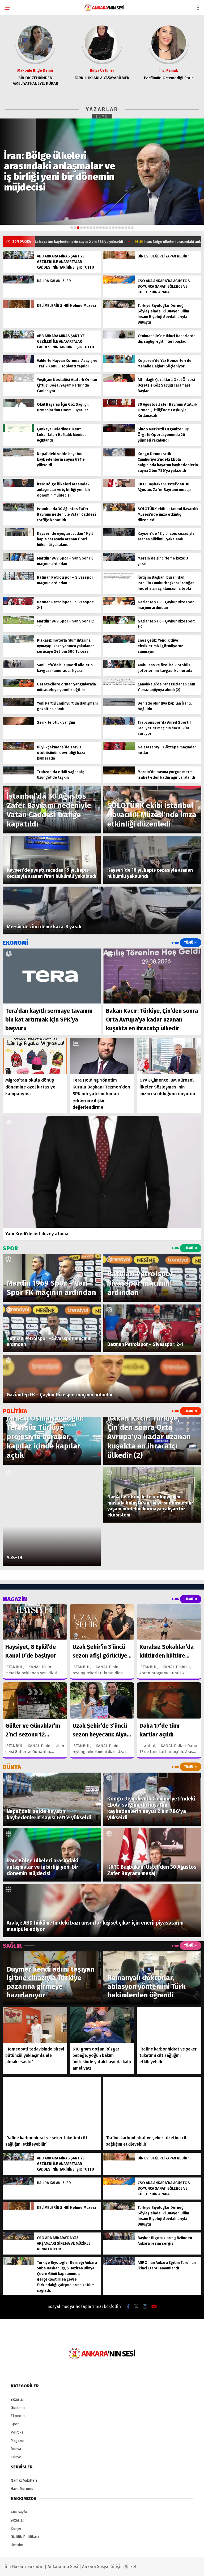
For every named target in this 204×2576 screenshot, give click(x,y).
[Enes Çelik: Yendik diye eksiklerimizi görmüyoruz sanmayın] (119, 642)
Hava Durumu (22, 2489)
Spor (15, 2424)
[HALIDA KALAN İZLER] (18, 282)
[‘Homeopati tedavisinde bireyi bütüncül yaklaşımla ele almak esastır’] (35, 2025)
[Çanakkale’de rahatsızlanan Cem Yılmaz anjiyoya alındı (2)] (119, 686)
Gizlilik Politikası (25, 2537)
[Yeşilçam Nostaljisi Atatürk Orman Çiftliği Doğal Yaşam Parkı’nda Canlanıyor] (18, 381)
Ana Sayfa (19, 2512)
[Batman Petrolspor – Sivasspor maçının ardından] (18, 579)
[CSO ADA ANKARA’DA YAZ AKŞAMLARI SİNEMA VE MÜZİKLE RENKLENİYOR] (18, 2239)
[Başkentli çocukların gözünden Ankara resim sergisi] (119, 2239)
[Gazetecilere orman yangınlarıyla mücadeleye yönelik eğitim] (18, 686)
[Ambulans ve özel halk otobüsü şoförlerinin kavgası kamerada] (119, 666)
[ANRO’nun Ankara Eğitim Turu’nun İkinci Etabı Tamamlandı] (119, 2264)
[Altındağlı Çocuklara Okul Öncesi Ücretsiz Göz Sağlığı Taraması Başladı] (119, 381)
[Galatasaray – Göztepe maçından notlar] (119, 749)
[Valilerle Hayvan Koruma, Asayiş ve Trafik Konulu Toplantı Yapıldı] (18, 362)
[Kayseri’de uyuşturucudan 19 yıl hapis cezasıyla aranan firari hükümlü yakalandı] (18, 535)
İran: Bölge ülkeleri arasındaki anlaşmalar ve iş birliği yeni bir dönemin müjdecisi (125, 242)
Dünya (16, 2449)
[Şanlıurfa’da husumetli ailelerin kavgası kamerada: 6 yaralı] (18, 666)
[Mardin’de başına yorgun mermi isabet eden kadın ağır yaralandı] (119, 773)
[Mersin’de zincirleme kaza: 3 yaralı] (119, 560)
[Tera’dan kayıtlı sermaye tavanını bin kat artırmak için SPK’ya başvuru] (52, 976)
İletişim (17, 2545)
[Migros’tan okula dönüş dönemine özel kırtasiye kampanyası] (35, 1056)
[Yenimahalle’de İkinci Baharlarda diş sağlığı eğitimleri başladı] (119, 337)
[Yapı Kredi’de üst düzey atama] (102, 1172)
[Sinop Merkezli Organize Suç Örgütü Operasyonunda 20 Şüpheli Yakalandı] (119, 431)
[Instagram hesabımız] (145, 2307)
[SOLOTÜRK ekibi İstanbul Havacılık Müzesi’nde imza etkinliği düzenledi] (119, 510)
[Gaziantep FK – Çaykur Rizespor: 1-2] (119, 623)
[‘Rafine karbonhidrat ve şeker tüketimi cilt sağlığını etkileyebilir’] (169, 2025)
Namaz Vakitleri (24, 2480)
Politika (17, 2432)
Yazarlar (17, 2399)
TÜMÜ (102, 117)
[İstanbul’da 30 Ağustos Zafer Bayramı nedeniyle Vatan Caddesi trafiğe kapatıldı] (18, 510)
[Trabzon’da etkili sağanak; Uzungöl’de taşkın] (18, 773)
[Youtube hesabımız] (154, 2307)
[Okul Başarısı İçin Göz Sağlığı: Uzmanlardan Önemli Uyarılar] (18, 406)
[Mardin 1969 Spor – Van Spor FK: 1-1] (18, 623)
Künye (16, 2457)
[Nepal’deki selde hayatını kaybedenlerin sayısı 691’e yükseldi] (18, 455)
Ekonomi (18, 2416)
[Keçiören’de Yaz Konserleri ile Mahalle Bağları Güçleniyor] (119, 362)
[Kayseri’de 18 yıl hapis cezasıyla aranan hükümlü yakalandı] (119, 535)
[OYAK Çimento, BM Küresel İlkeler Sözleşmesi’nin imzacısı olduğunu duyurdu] (169, 1056)
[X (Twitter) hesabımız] (136, 2307)
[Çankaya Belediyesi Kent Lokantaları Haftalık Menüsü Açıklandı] (18, 431)
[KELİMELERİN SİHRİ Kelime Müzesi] (18, 307)
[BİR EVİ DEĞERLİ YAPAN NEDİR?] (119, 258)
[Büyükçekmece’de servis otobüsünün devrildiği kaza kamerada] (18, 749)
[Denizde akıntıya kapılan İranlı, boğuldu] (119, 705)
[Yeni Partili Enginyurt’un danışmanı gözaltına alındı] (18, 705)
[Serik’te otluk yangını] (18, 724)
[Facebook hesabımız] (128, 2307)
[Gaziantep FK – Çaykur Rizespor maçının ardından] (119, 603)
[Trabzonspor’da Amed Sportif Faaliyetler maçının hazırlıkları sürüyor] (119, 724)
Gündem (18, 2408)
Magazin (17, 2441)
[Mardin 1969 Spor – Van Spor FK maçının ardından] (18, 560)
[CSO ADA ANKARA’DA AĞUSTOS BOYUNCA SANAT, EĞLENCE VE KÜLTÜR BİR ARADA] (119, 282)
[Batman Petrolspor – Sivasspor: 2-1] (18, 603)
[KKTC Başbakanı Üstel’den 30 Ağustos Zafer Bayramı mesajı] (119, 486)
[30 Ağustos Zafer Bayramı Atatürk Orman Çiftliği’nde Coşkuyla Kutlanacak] (119, 406)
